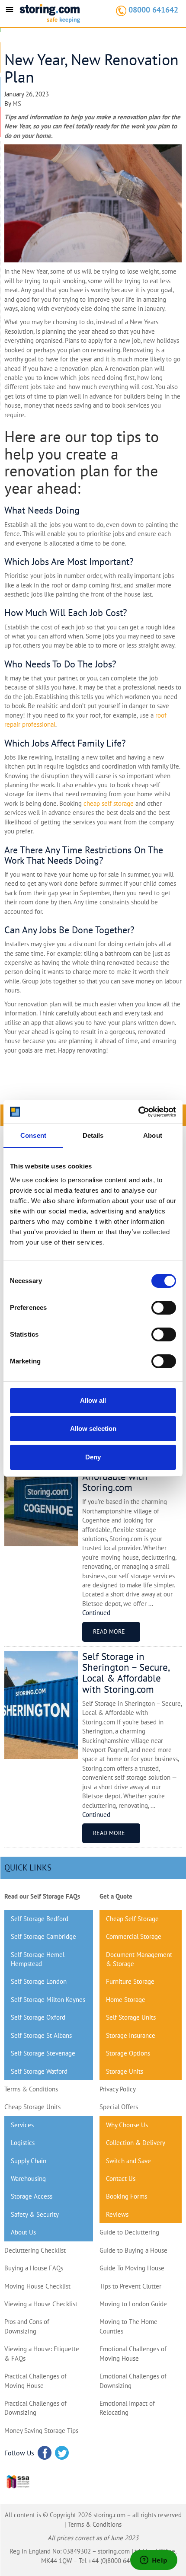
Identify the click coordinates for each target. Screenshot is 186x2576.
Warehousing (28, 2179)
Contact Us (121, 2179)
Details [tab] (93, 1135)
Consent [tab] (33, 1135)
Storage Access (32, 2196)
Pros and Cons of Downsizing (27, 2326)
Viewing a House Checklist (41, 2304)
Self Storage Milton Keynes (48, 2000)
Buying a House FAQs (34, 2268)
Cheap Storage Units (32, 2107)
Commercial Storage (134, 1936)
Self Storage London (39, 1981)
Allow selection (93, 1428)
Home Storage (126, 2000)
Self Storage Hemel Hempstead (38, 1959)
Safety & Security (35, 2214)
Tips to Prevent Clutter (130, 2286)
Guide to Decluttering (129, 2232)
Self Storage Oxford (38, 2017)
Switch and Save (128, 2161)
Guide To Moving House (132, 2268)
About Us (23, 2232)
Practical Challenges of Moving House (35, 2381)
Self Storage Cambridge (43, 1936)
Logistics (23, 2143)
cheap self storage (109, 803)
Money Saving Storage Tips (41, 2431)
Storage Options (128, 2053)
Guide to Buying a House (133, 2250)
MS (17, 104)
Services (22, 2125)
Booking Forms (127, 2196)
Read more (109, 1631)
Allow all (93, 1400)
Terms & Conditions (31, 2089)
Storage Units (125, 2071)
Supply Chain (29, 2161)
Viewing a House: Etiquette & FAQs (42, 2353)
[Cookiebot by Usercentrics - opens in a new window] (138, 1112)
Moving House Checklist (37, 2286)
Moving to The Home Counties (128, 2326)
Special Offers (119, 2107)
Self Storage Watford (39, 2071)
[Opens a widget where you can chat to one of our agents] (154, 2561)
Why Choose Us (127, 2125)
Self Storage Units (131, 2017)
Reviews (117, 2214)
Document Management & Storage (139, 1959)
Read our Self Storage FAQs (42, 1896)
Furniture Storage (130, 1981)
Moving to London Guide (133, 2304)
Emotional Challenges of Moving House (133, 2353)
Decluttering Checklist (35, 2250)
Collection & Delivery (136, 2143)
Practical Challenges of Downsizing (35, 2408)
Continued (96, 1613)
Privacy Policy (118, 2089)
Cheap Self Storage (132, 1919)
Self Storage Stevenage (43, 2053)
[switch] (164, 1308)
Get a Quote (116, 1896)
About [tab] (153, 1135)
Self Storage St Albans (41, 2035)
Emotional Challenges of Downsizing (133, 2381)
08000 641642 (153, 10)
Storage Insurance (131, 2035)
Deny (93, 1457)
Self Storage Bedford (40, 1919)
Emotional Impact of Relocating (127, 2408)
